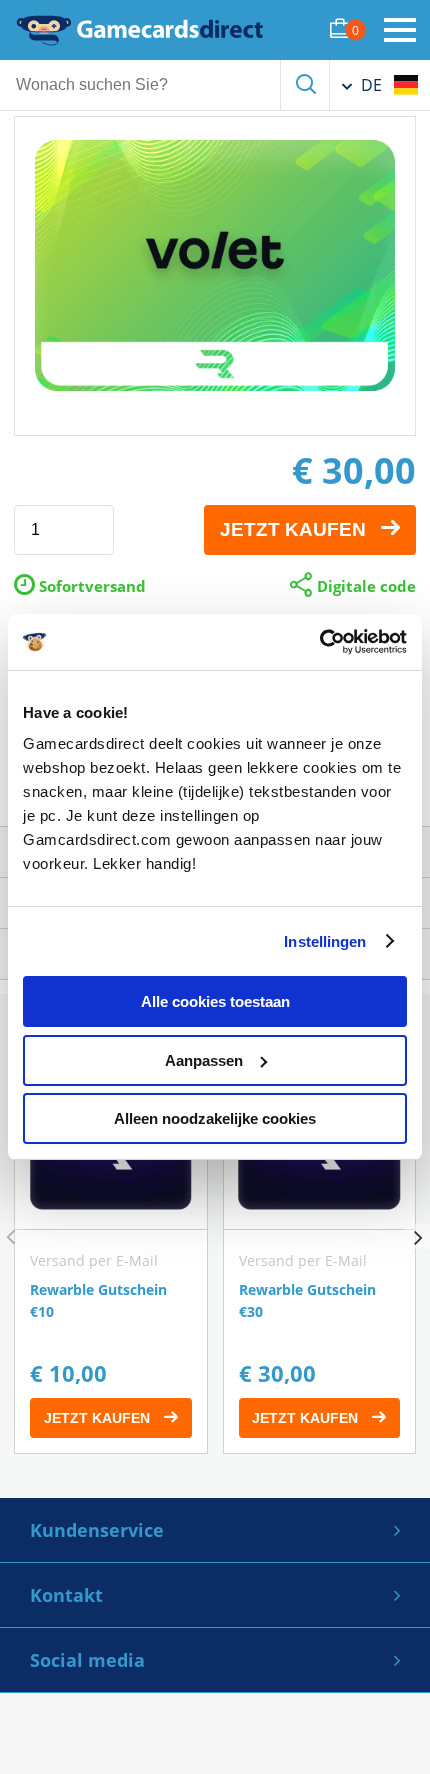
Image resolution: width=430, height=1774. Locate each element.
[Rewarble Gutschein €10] (111, 1264)
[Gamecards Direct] (140, 30)
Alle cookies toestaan (215, 1001)
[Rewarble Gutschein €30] (320, 1264)
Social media (87, 1660)
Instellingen (325, 941)
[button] (417, 1236)
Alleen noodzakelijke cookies (215, 1118)
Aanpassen (204, 1060)
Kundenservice (97, 1530)
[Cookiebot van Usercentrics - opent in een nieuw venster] (319, 642)
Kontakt (66, 1595)
